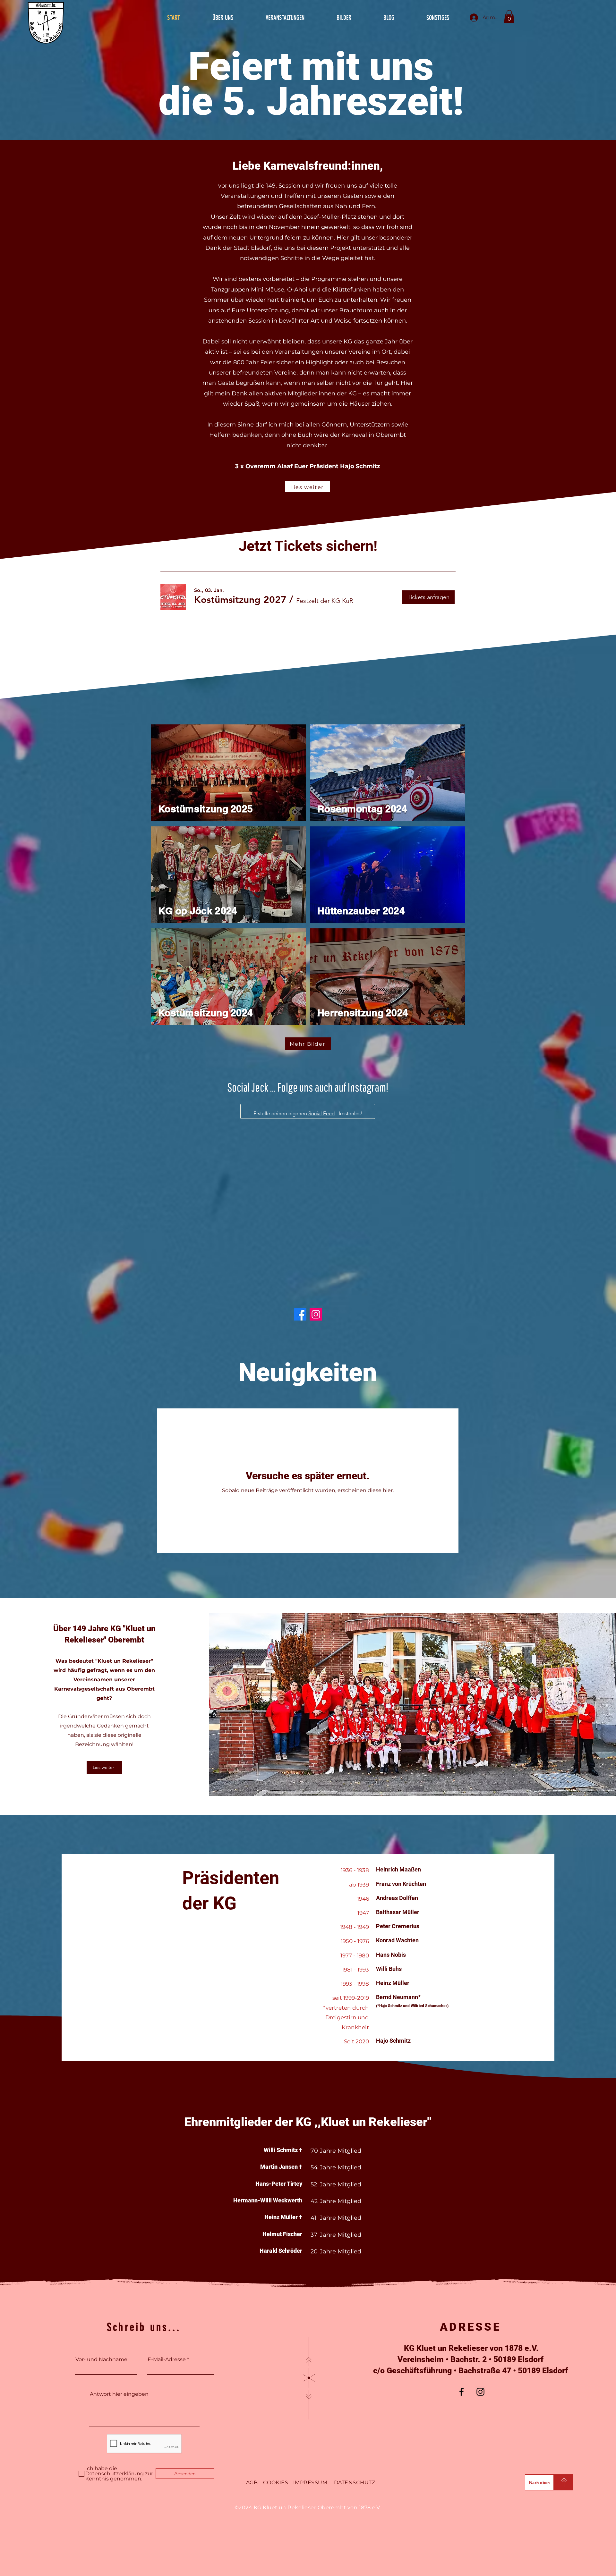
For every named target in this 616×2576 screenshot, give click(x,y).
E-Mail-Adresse (167, 2230)
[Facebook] (300, 1185)
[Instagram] (316, 1185)
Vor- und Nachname (101, 2230)
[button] (509, 17)
